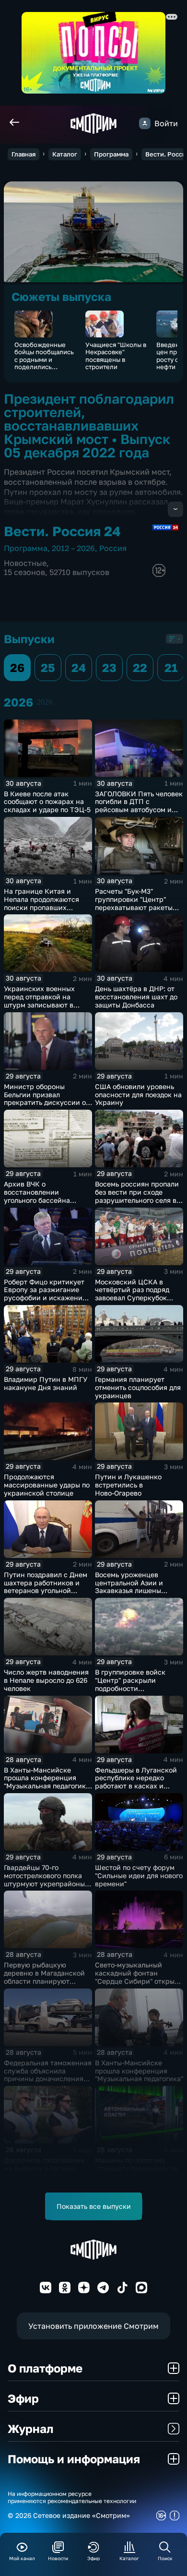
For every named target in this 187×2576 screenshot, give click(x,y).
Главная (23, 154)
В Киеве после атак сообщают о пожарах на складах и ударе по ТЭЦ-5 (47, 802)
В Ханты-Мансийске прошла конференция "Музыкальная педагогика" (139, 2071)
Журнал (30, 2428)
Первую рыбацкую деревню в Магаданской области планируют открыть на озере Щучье (45, 1977)
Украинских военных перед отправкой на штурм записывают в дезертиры (39, 1000)
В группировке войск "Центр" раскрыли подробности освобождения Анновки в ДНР (137, 1688)
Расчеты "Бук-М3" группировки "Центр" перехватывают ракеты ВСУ (134, 903)
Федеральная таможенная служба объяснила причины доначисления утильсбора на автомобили (48, 2079)
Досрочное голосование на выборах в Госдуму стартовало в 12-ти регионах (44, 2172)
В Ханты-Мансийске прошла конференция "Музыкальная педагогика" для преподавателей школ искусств (48, 1786)
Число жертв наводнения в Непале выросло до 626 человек (46, 1680)
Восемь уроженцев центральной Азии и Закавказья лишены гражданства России (130, 1587)
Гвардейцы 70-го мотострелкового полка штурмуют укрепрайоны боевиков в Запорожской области (46, 1883)
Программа (111, 154)
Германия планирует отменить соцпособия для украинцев (138, 1387)
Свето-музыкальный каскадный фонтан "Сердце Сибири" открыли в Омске (139, 1977)
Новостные (25, 563)
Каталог (65, 154)
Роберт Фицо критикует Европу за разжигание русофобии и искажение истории (45, 1294)
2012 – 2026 (73, 548)
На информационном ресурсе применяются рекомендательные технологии (72, 2497)
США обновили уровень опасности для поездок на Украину (138, 1095)
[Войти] (145, 123)
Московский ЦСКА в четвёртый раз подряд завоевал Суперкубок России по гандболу (132, 1294)
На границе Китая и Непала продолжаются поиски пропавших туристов (41, 903)
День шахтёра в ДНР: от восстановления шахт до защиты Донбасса (136, 997)
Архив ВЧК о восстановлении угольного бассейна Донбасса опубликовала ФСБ (44, 1200)
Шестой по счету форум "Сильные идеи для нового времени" (139, 1875)
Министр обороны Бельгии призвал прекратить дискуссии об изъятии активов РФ (47, 1098)
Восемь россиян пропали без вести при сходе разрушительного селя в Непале (137, 1196)
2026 (45, 702)
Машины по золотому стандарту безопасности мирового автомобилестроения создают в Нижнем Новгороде (136, 2180)
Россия (113, 548)
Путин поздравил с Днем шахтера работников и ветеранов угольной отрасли (46, 1587)
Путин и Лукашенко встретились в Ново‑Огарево (128, 1485)
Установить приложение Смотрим (93, 2326)
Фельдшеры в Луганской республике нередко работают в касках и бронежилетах (136, 1782)
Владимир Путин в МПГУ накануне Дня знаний (46, 1383)
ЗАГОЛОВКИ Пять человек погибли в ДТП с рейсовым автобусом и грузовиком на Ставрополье (139, 810)
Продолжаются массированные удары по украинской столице (47, 1485)
